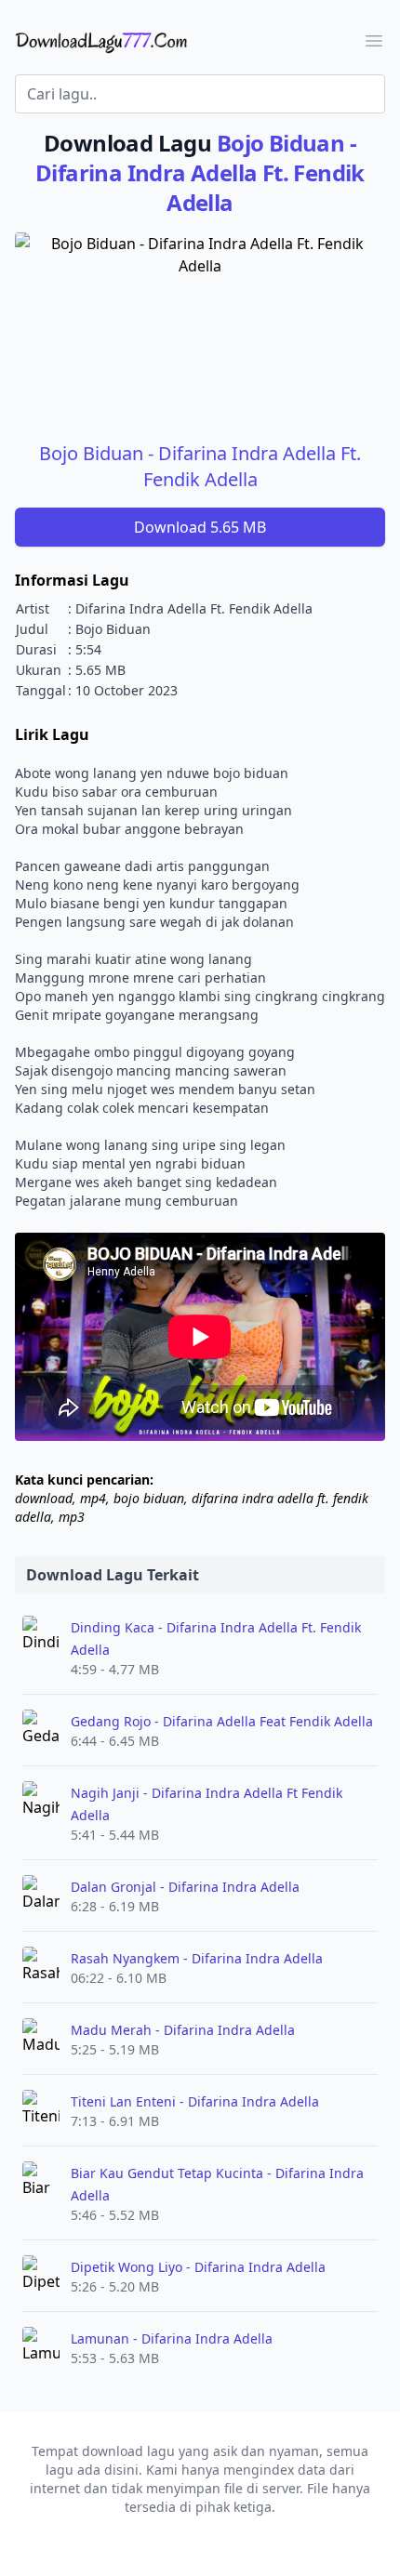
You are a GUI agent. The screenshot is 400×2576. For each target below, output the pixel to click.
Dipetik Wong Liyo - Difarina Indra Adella (198, 2267)
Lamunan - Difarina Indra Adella (172, 2338)
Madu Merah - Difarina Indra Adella (183, 2030)
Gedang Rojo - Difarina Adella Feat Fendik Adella (222, 1721)
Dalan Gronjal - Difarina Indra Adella (185, 1887)
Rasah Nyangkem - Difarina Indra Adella (197, 1958)
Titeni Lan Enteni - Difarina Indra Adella (195, 2101)
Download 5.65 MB (200, 527)
